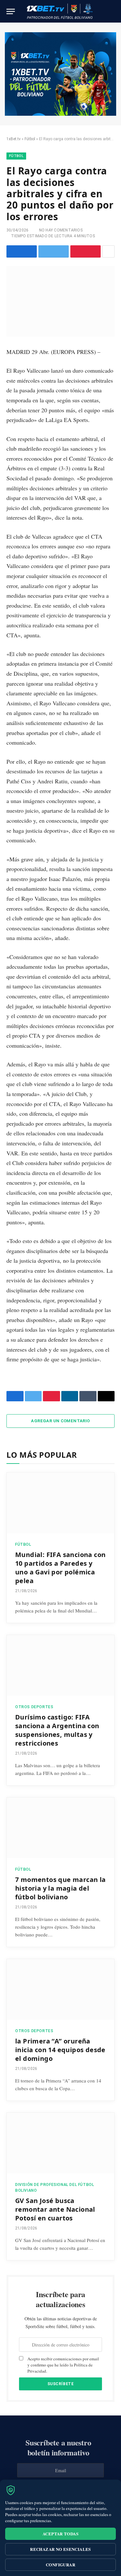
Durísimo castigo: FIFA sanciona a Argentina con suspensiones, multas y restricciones (57, 1730)
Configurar (60, 2565)
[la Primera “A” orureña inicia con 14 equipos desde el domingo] (60, 1989)
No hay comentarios (61, 230)
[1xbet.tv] (60, 11)
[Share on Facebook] (22, 251)
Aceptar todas (60, 2534)
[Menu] (11, 11)
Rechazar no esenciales (60, 2549)
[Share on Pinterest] (86, 251)
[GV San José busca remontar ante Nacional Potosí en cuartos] (60, 2143)
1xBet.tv (14, 139)
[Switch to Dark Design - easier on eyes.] (102, 11)
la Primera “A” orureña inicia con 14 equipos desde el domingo (60, 2050)
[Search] (112, 11)
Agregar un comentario (60, 1421)
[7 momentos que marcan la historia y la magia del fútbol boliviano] (60, 1828)
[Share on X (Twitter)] (54, 251)
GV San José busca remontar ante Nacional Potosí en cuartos (55, 2209)
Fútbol (30, 139)
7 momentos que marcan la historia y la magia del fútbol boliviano (60, 1888)
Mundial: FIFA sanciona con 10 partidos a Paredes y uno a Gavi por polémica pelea (60, 1568)
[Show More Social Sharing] (108, 251)
